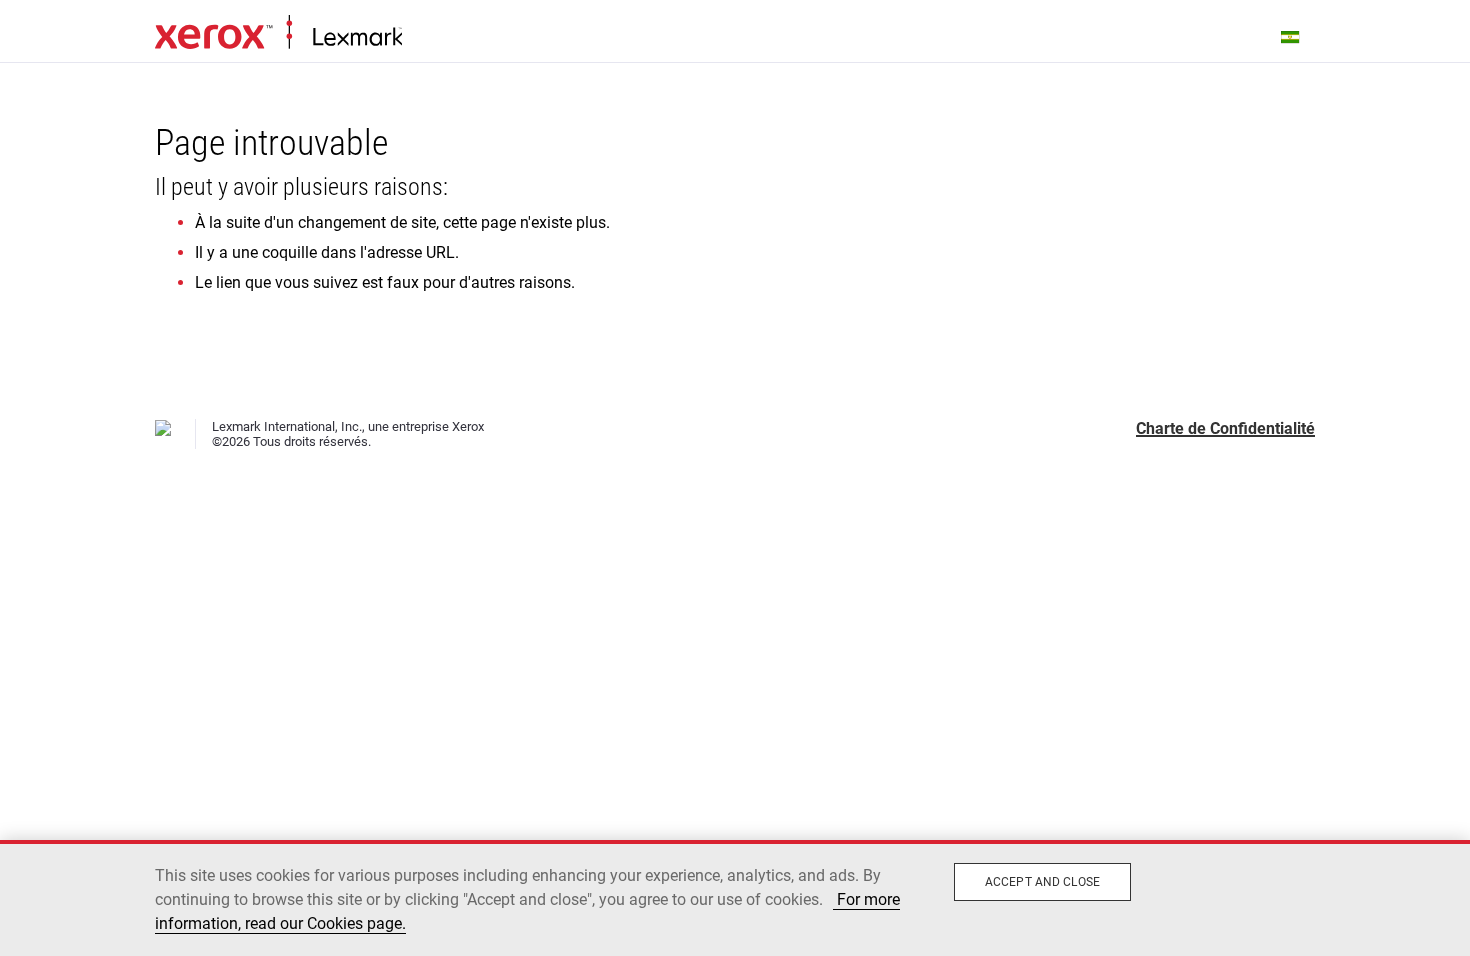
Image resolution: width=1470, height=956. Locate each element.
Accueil (278, 33)
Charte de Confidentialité (1225, 428)
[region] (735, 898)
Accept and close (1042, 882)
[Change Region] (1291, 36)
